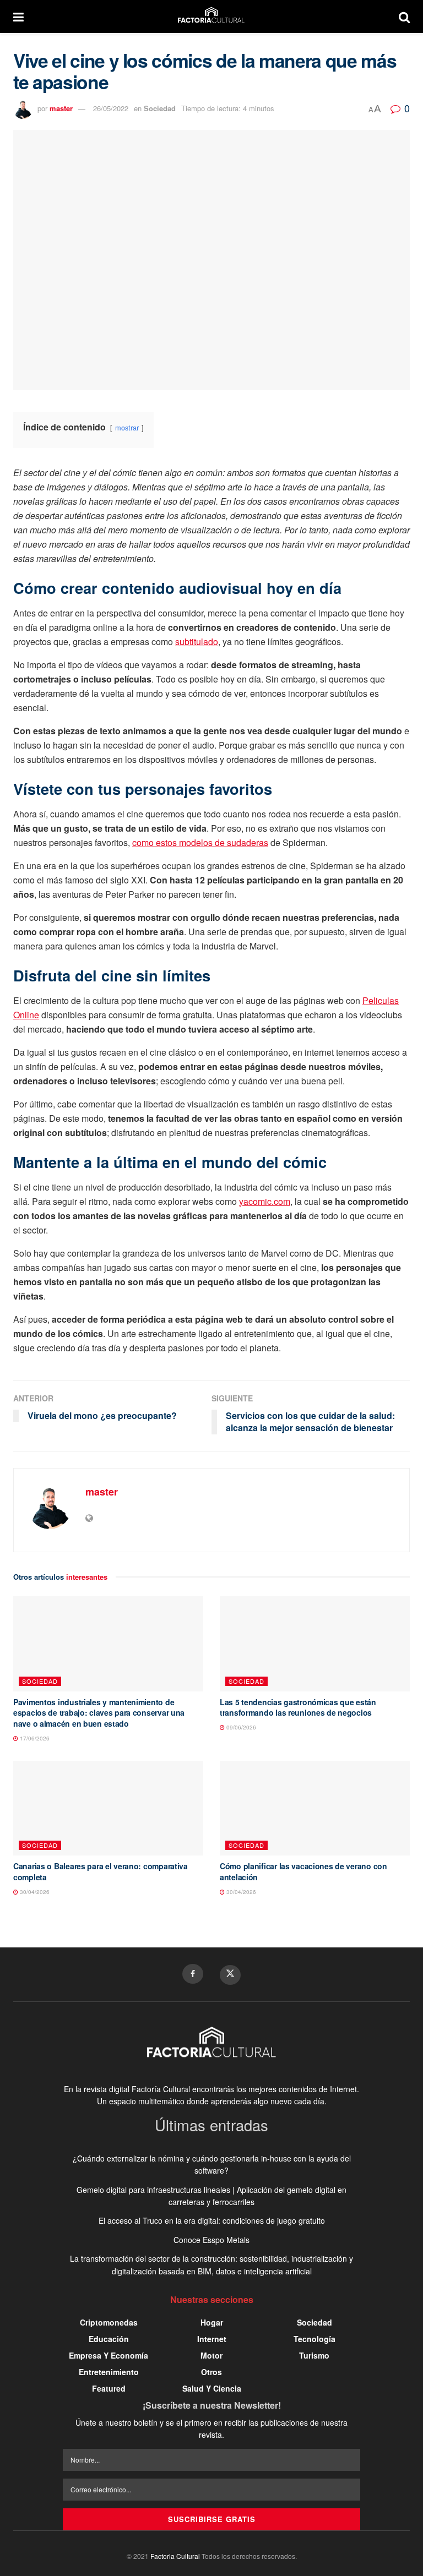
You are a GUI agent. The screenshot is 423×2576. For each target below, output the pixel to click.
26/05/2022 (111, 108)
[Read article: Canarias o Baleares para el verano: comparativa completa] (108, 1808)
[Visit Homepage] (211, 17)
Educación (109, 2339)
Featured (109, 2388)
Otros (211, 2372)
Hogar (212, 2322)
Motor (211, 2355)
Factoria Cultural (175, 2556)
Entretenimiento (109, 2372)
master (61, 108)
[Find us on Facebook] (193, 1974)
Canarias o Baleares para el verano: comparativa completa (101, 1871)
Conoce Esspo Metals (211, 2240)
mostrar (127, 427)
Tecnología (314, 2339)
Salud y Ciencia (212, 2388)
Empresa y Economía (109, 2355)
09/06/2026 (240, 1727)
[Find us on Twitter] (230, 1975)
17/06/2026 (34, 1738)
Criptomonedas (109, 2322)
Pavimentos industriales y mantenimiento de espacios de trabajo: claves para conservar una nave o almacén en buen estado (99, 1713)
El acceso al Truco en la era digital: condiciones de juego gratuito (212, 2220)
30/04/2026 (34, 1892)
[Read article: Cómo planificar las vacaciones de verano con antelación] (315, 1808)
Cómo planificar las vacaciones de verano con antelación (303, 1871)
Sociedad (160, 108)
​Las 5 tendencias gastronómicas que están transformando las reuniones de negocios (298, 1707)
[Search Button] (404, 17)
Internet (212, 2339)
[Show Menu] (18, 17)
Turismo (314, 2355)
